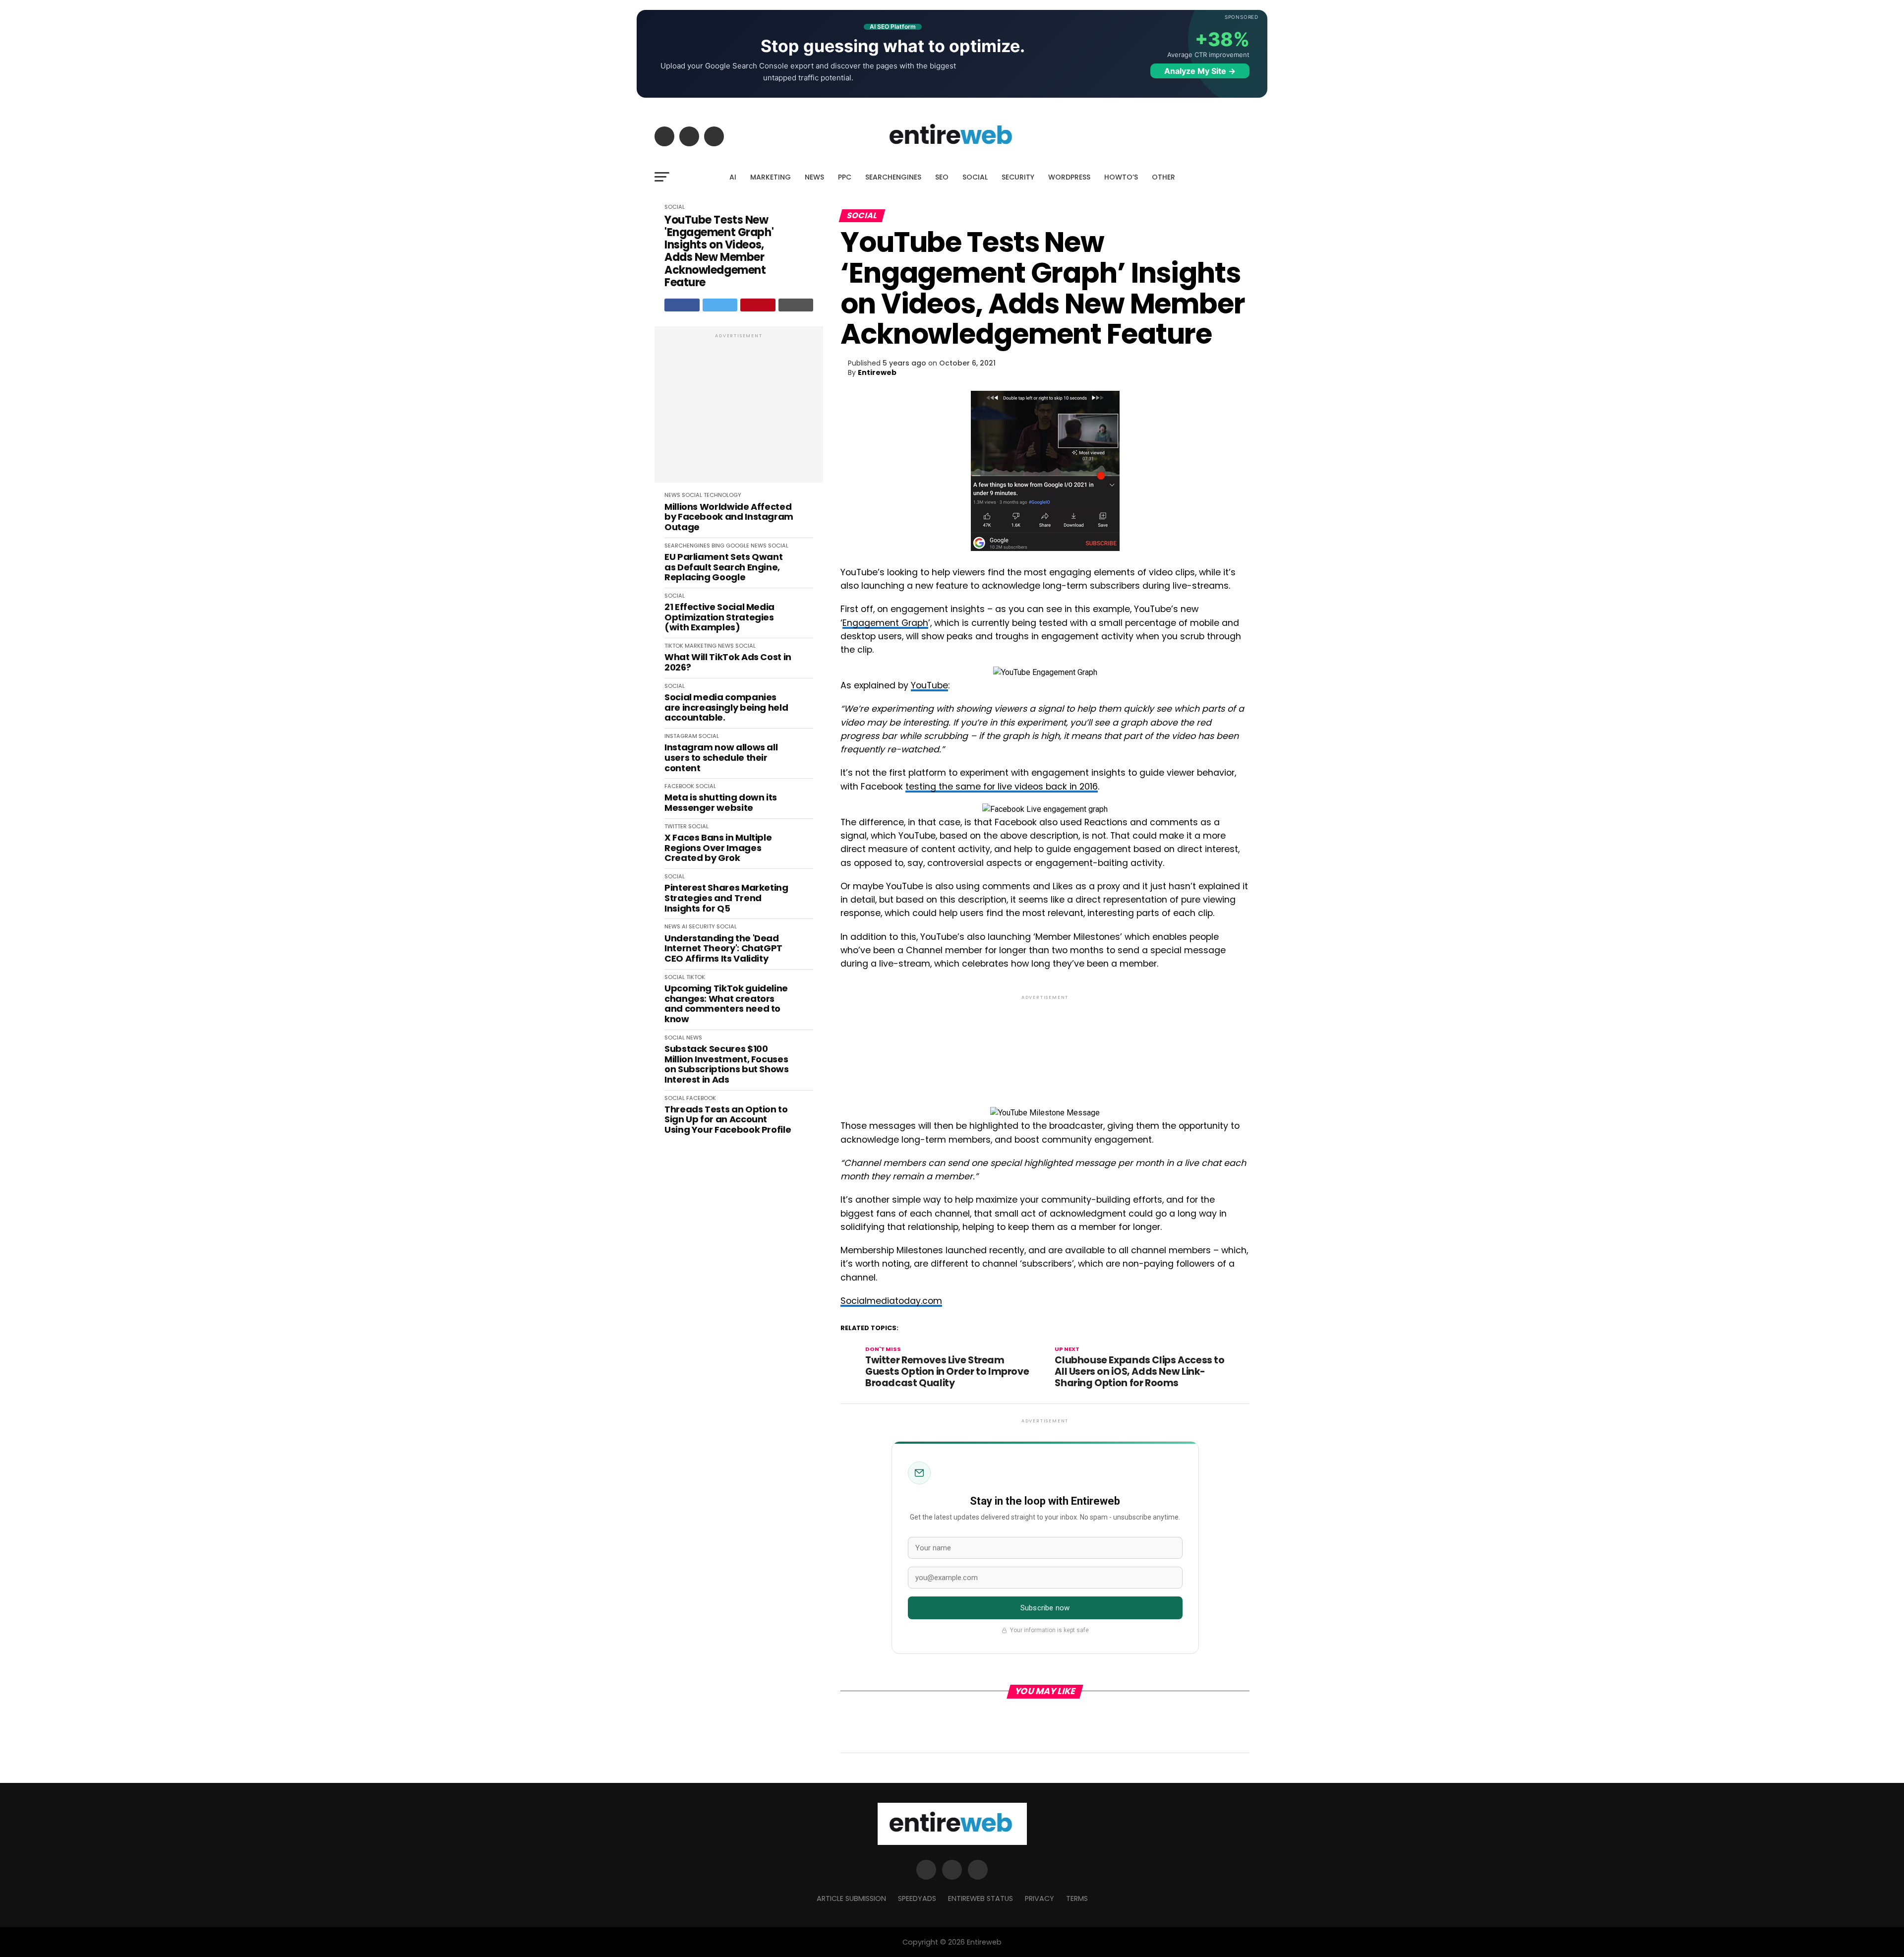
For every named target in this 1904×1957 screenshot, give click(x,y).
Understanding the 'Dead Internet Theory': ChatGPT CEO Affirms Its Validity (723, 949)
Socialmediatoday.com (891, 1301)
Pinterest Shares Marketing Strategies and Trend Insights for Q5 (726, 898)
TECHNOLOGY (722, 495)
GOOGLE (738, 546)
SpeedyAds (917, 1898)
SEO (942, 177)
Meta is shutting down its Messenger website (721, 803)
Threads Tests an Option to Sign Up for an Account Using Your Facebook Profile (728, 1120)
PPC (845, 177)
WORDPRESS (1069, 177)
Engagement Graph (885, 623)
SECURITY (1018, 177)
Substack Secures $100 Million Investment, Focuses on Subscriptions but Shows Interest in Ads (727, 1065)
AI (733, 177)
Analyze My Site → (1200, 71)
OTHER (1163, 177)
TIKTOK (674, 646)
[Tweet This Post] (720, 305)
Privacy (1040, 1898)
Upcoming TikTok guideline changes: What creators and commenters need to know (726, 1004)
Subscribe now (1045, 1608)
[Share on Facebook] (682, 305)
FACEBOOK (679, 786)
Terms (1077, 1898)
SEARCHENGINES (893, 177)
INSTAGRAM (681, 736)
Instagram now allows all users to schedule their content (721, 758)
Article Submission (851, 1898)
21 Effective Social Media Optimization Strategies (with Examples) (719, 617)
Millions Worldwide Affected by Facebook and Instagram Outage (729, 517)
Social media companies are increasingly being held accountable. (726, 708)
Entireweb (877, 372)
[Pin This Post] (758, 305)
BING (718, 546)
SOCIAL (975, 177)
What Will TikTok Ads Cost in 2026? (728, 662)
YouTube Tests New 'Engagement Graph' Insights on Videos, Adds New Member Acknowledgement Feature (719, 251)
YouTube (929, 685)
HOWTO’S (1121, 177)
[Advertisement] (739, 410)
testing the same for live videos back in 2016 (1002, 787)
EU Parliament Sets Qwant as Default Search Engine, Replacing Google (723, 567)
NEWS (814, 177)
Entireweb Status (981, 1898)
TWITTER (676, 826)
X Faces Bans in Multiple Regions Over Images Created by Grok (718, 848)
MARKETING (771, 177)
